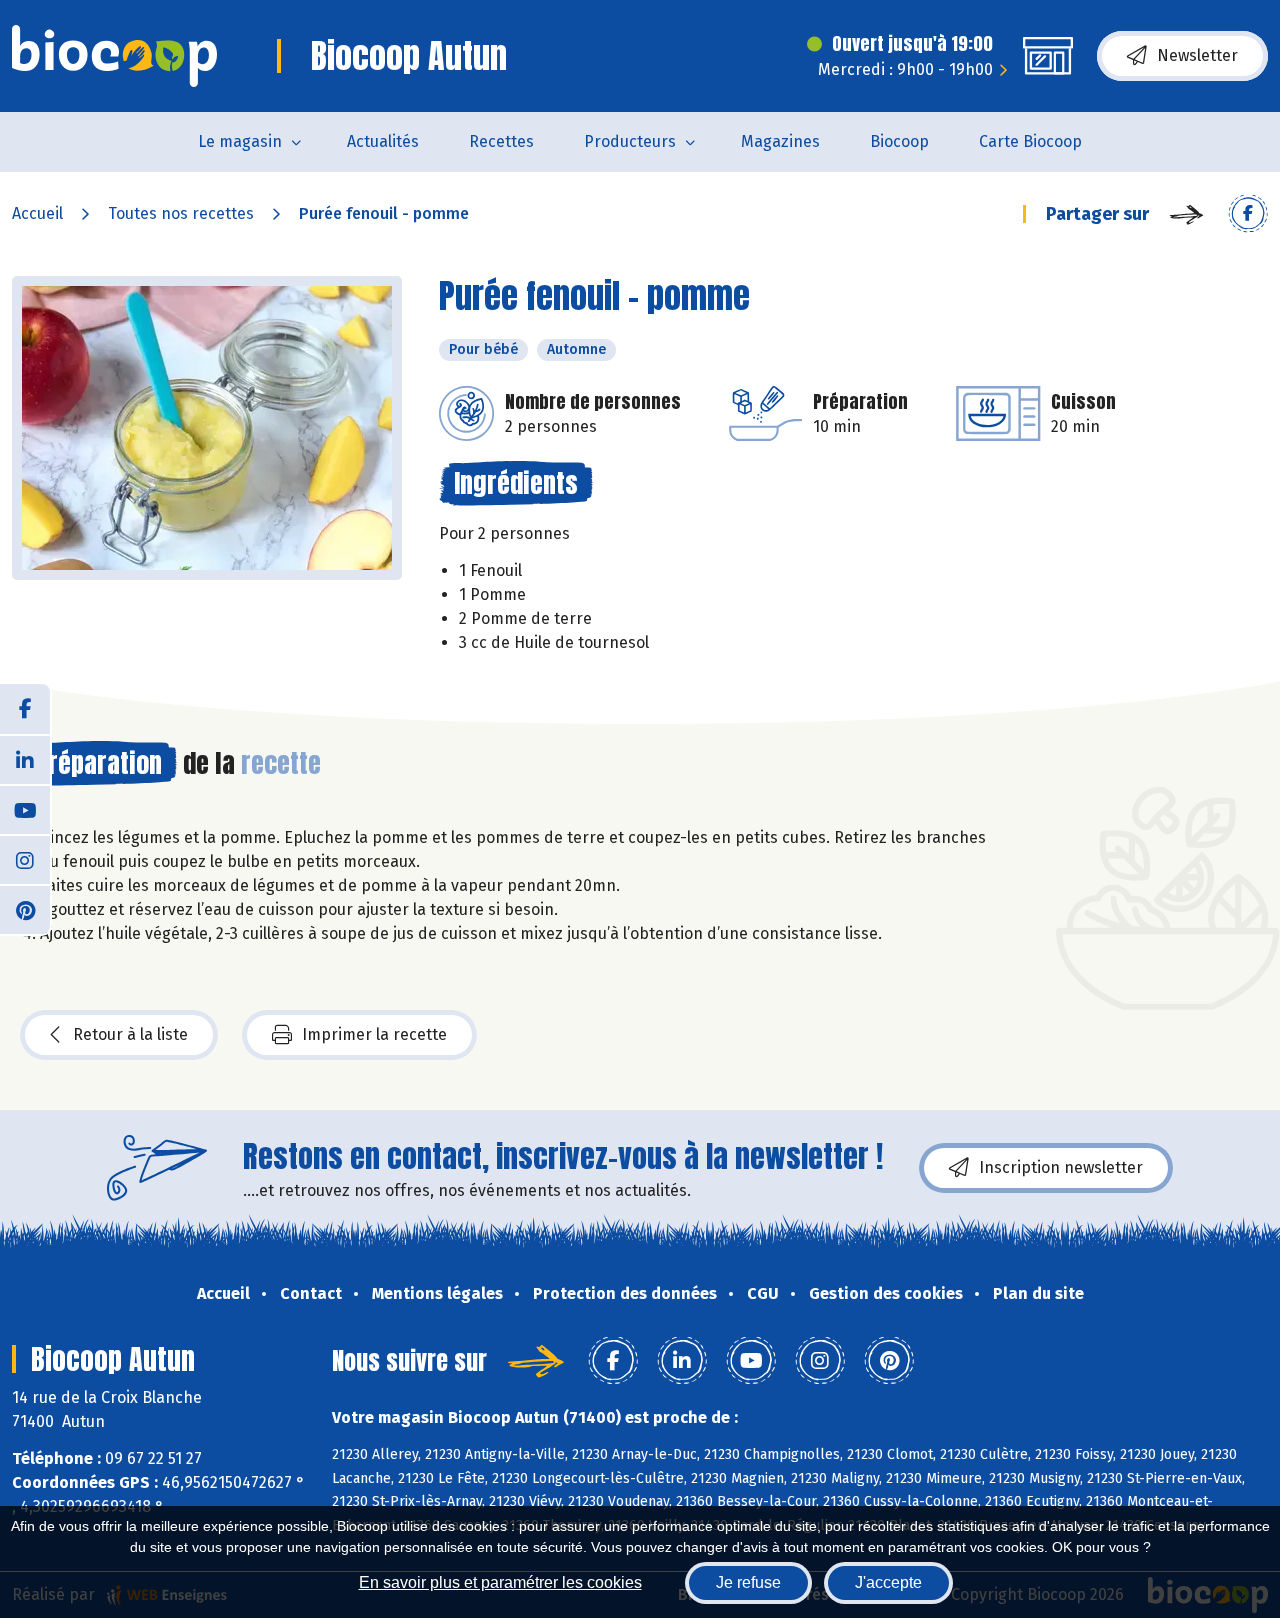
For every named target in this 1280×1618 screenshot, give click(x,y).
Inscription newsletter (1061, 1167)
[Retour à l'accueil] (114, 56)
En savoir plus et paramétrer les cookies (500, 1582)
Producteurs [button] (630, 141)
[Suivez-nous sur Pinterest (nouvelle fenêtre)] (25, 909)
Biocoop (899, 141)
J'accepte (888, 1582)
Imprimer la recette (374, 1034)
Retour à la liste (130, 1034)
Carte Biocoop (1030, 141)
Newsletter (1197, 55)
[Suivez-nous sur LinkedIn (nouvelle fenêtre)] (25, 759)
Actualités (383, 141)
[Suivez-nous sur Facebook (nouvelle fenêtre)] (25, 709)
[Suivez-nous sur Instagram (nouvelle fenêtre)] (25, 859)
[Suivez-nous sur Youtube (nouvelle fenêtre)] (25, 809)
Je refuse (748, 1582)
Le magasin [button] (240, 141)
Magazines (780, 141)
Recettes (501, 141)
